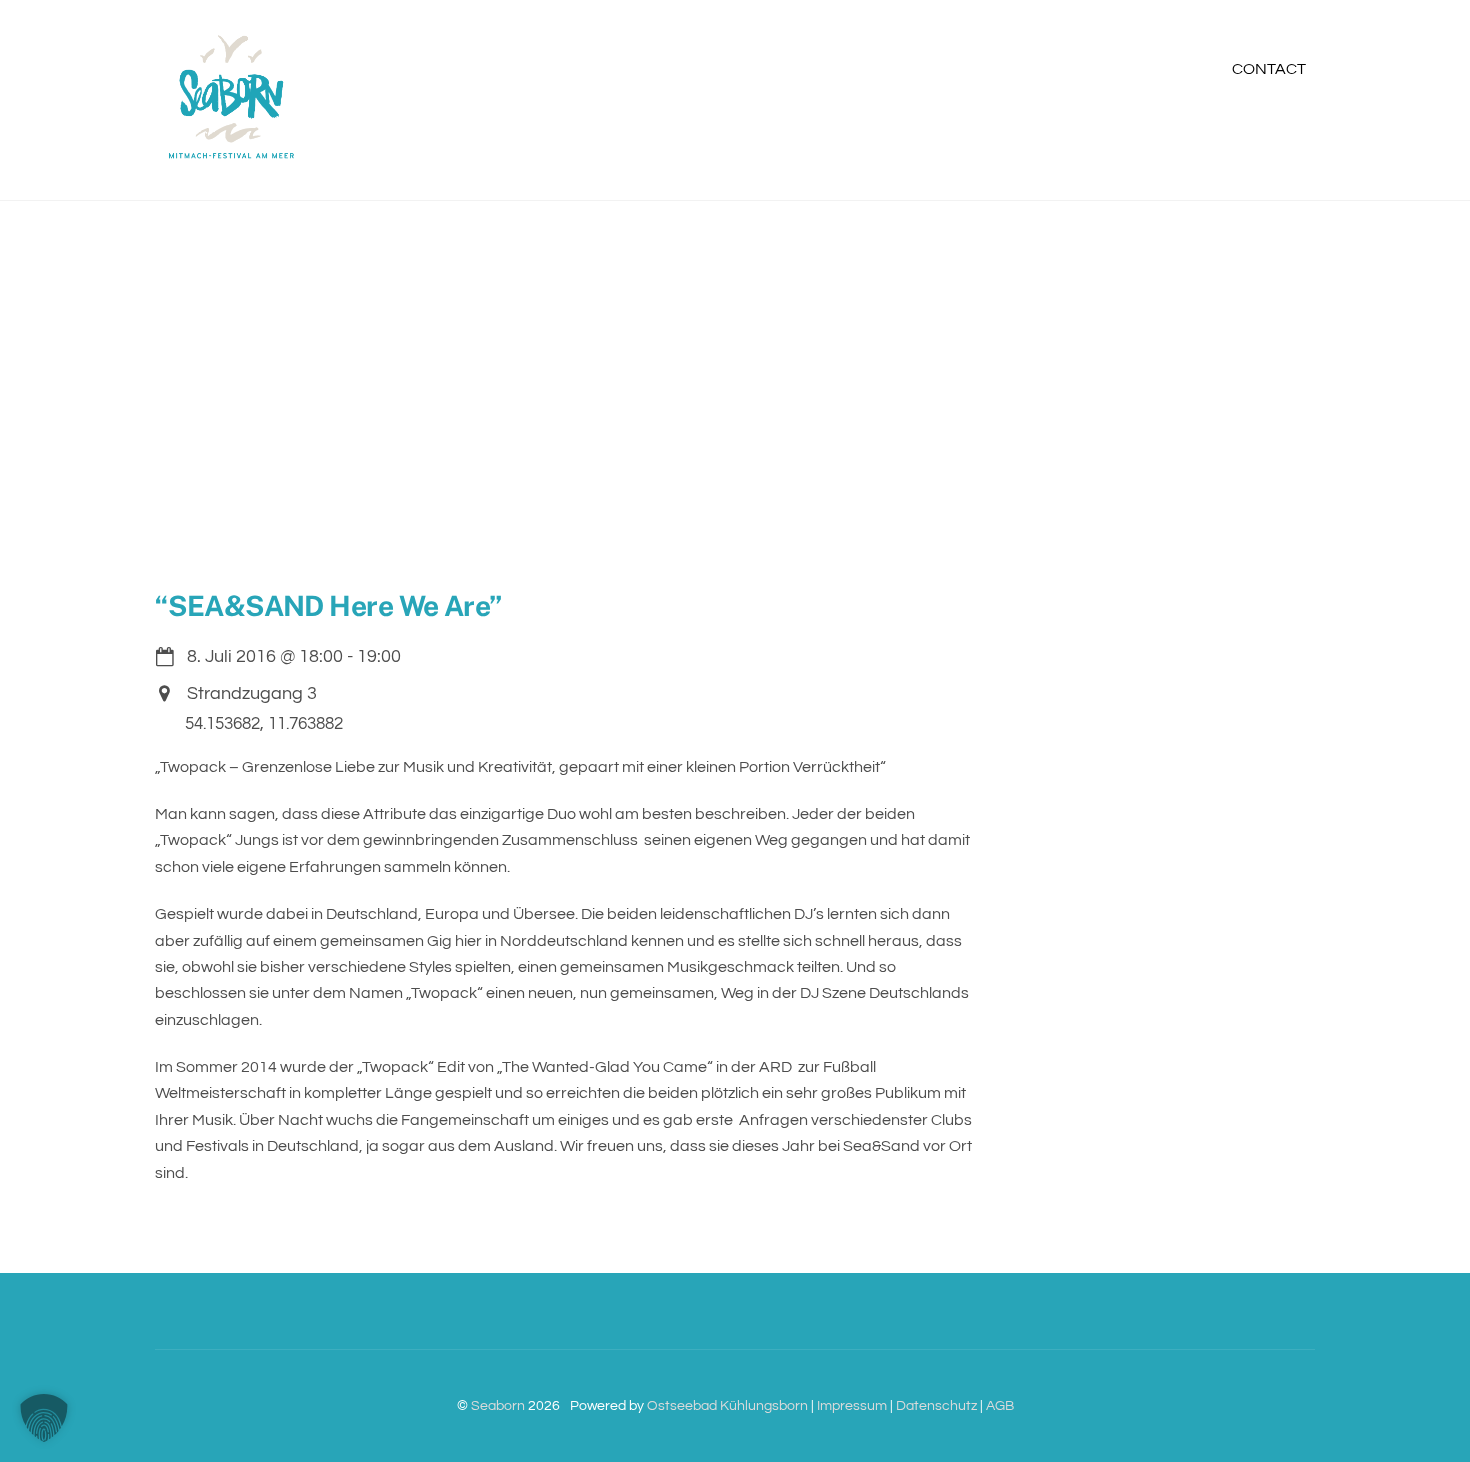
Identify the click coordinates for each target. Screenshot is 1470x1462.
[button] (44, 1418)
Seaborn (498, 1405)
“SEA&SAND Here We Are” (328, 605)
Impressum (852, 1405)
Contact (1269, 69)
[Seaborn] (230, 160)
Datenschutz (936, 1405)
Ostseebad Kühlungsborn (727, 1405)
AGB (1000, 1405)
